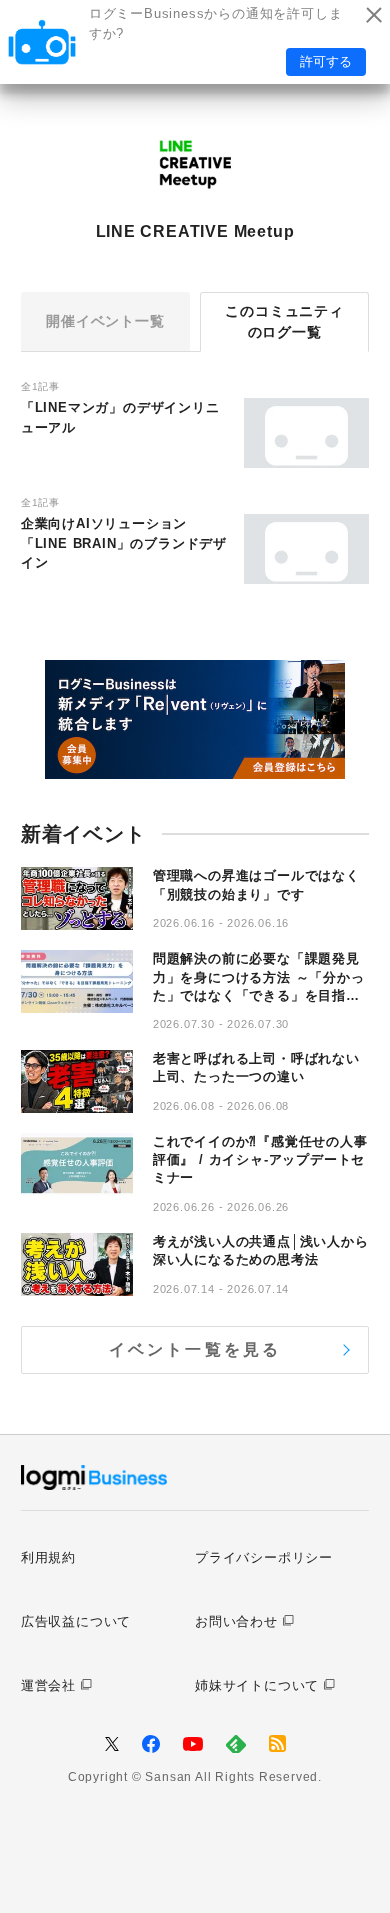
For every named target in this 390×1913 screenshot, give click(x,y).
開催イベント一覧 (105, 321)
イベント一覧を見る (195, 1349)
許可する (326, 61)
